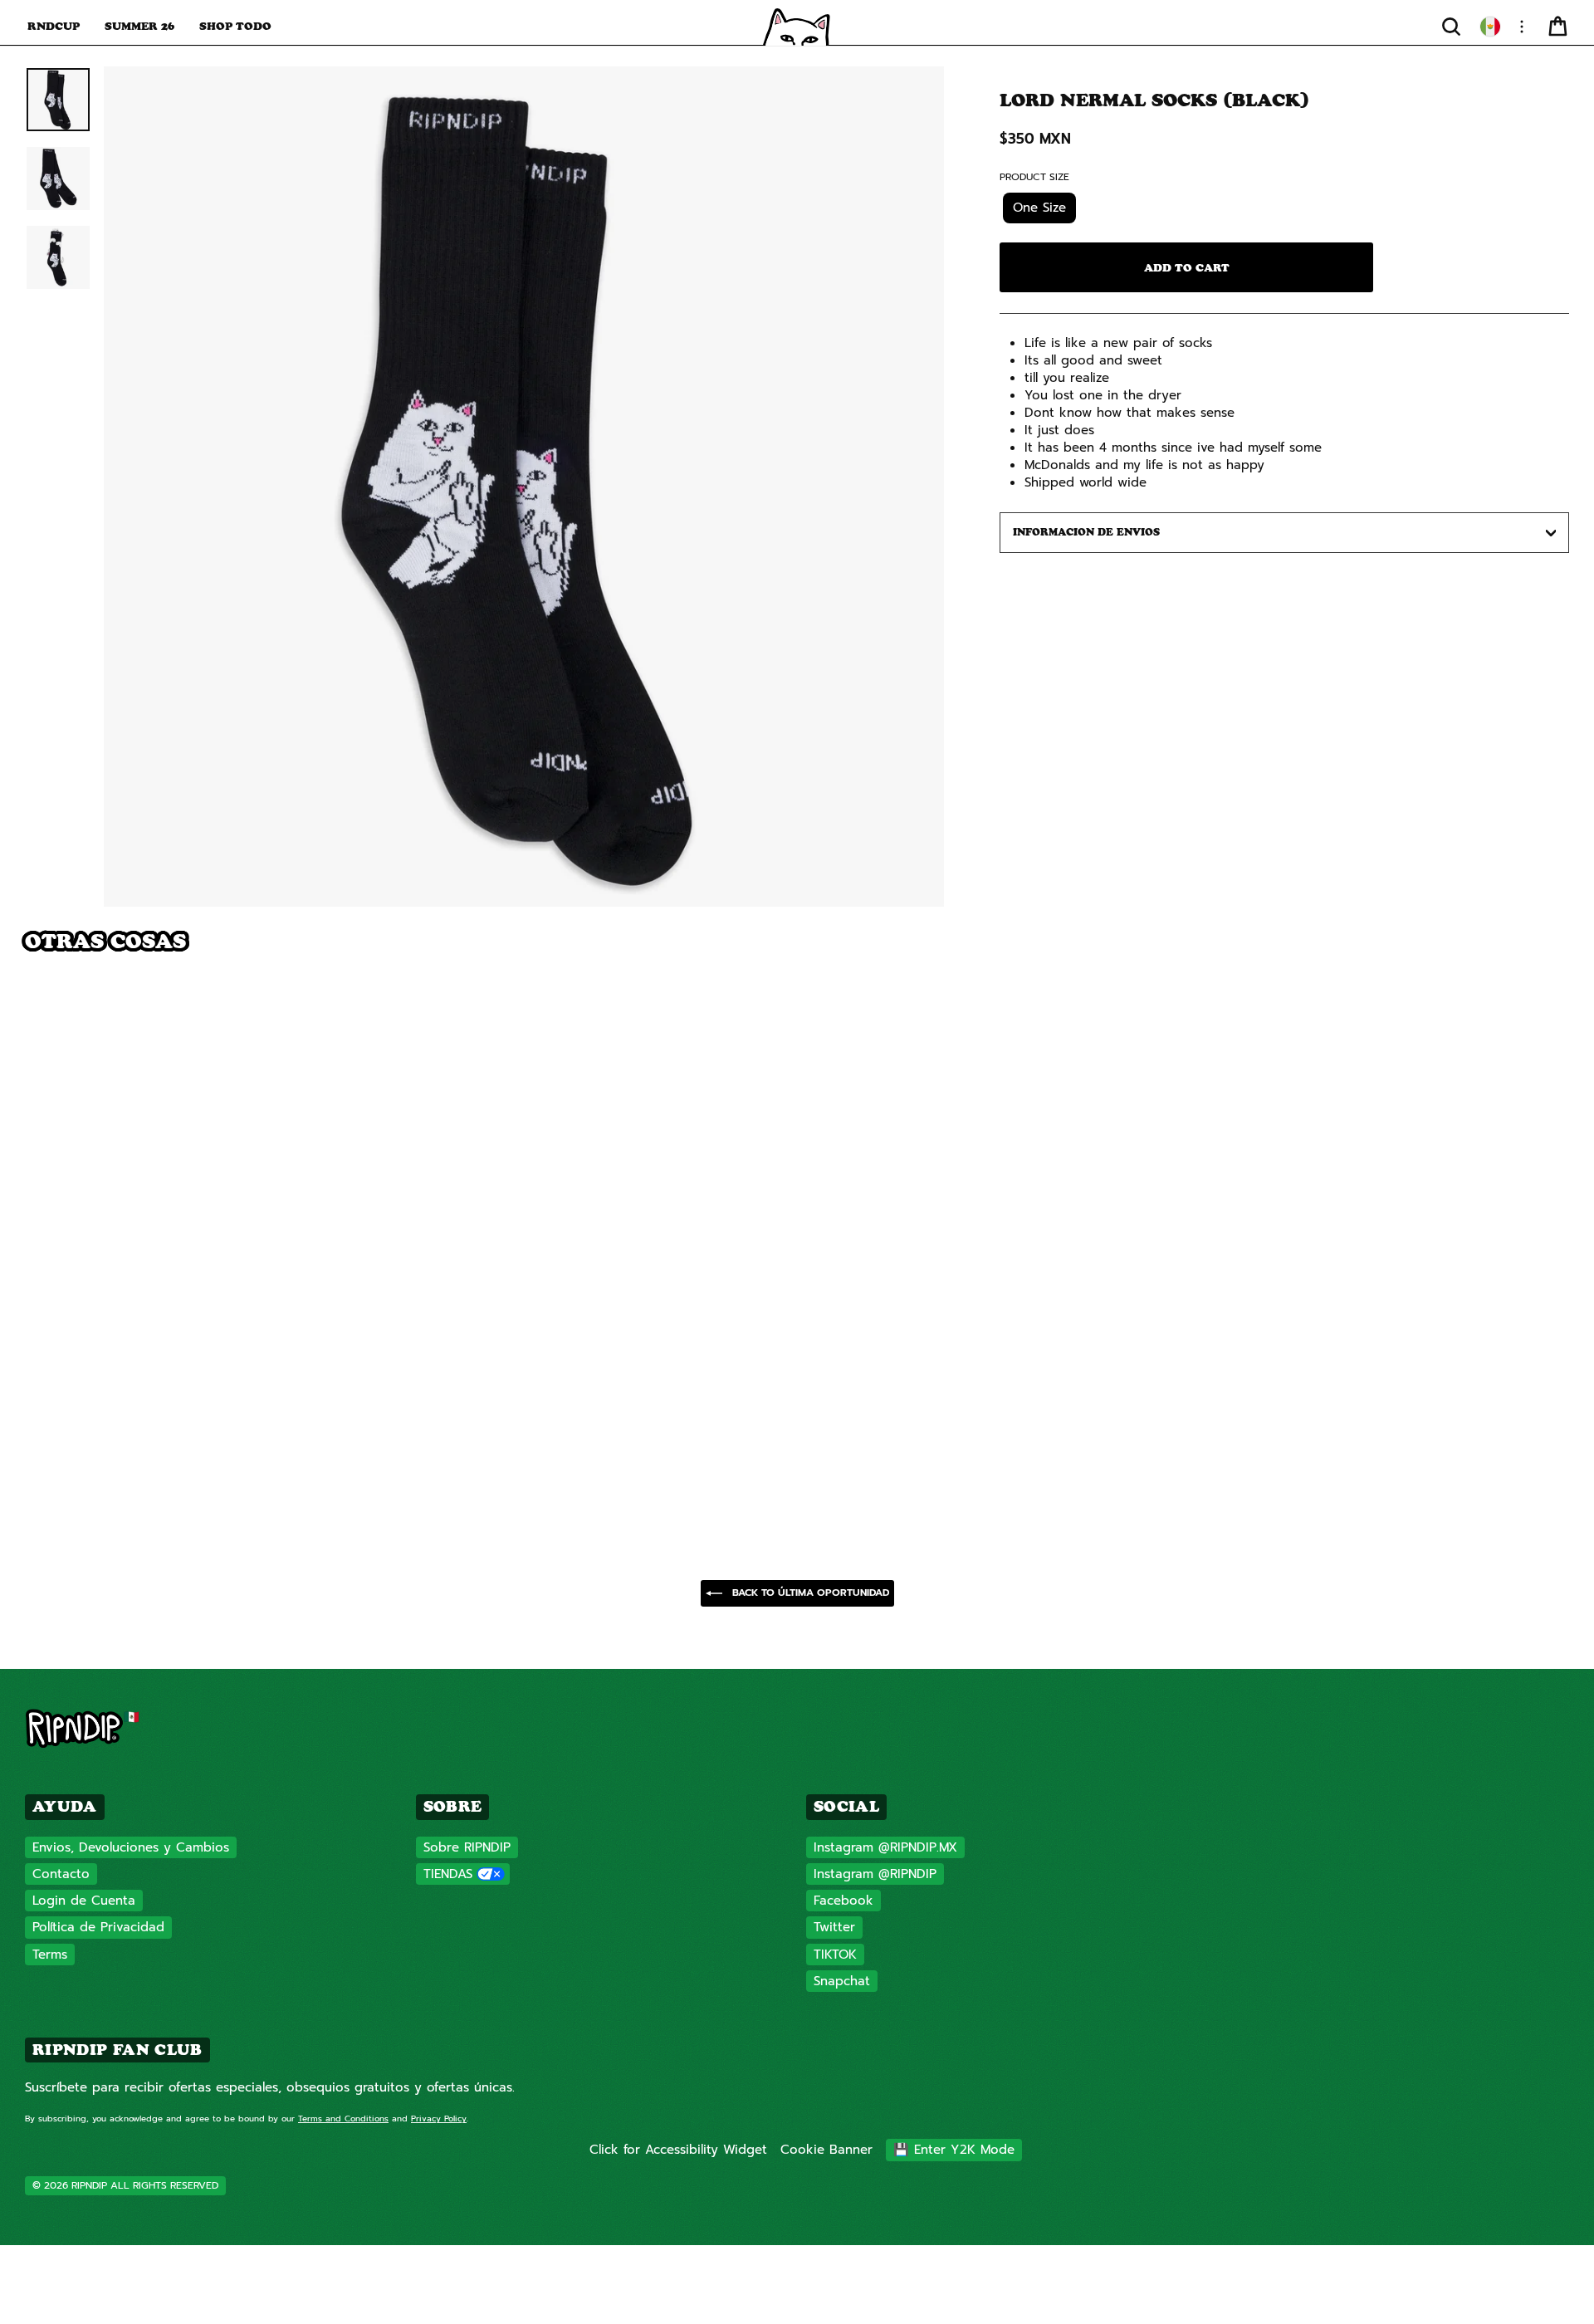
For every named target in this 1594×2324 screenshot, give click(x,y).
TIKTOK (835, 1955)
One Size (1039, 208)
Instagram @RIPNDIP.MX (885, 1847)
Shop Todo (235, 26)
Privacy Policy (439, 2119)
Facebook (843, 1901)
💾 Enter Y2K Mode (954, 2150)
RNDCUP (54, 26)
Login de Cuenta (84, 1901)
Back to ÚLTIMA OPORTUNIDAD (809, 1593)
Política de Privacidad (98, 1927)
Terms (50, 1955)
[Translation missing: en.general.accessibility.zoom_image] (524, 487)
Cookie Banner (826, 2150)
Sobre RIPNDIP (467, 1847)
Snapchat (842, 1981)
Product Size (1034, 177)
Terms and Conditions (343, 2119)
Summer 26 (139, 26)
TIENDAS (448, 1874)
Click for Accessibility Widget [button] (678, 2150)
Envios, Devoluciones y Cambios (131, 1847)
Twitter (834, 1927)
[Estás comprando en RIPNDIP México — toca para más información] (1490, 27)
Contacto (61, 1874)
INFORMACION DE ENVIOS (1086, 532)
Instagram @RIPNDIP (875, 1874)
